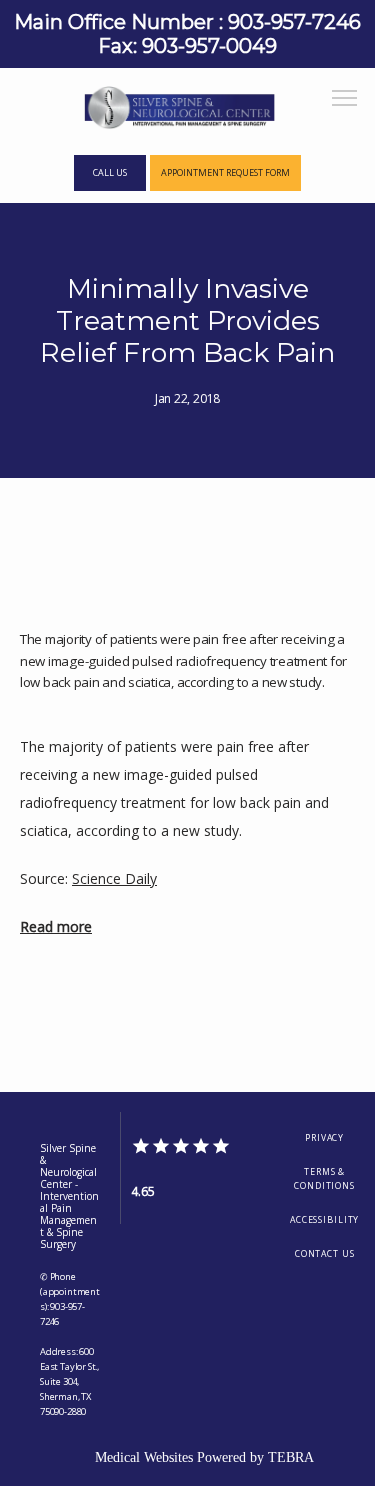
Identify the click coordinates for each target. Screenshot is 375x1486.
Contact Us (325, 1254)
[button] (345, 100)
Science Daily (114, 878)
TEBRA (291, 1457)
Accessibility (324, 1220)
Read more (56, 926)
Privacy (324, 1138)
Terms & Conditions (324, 1179)
